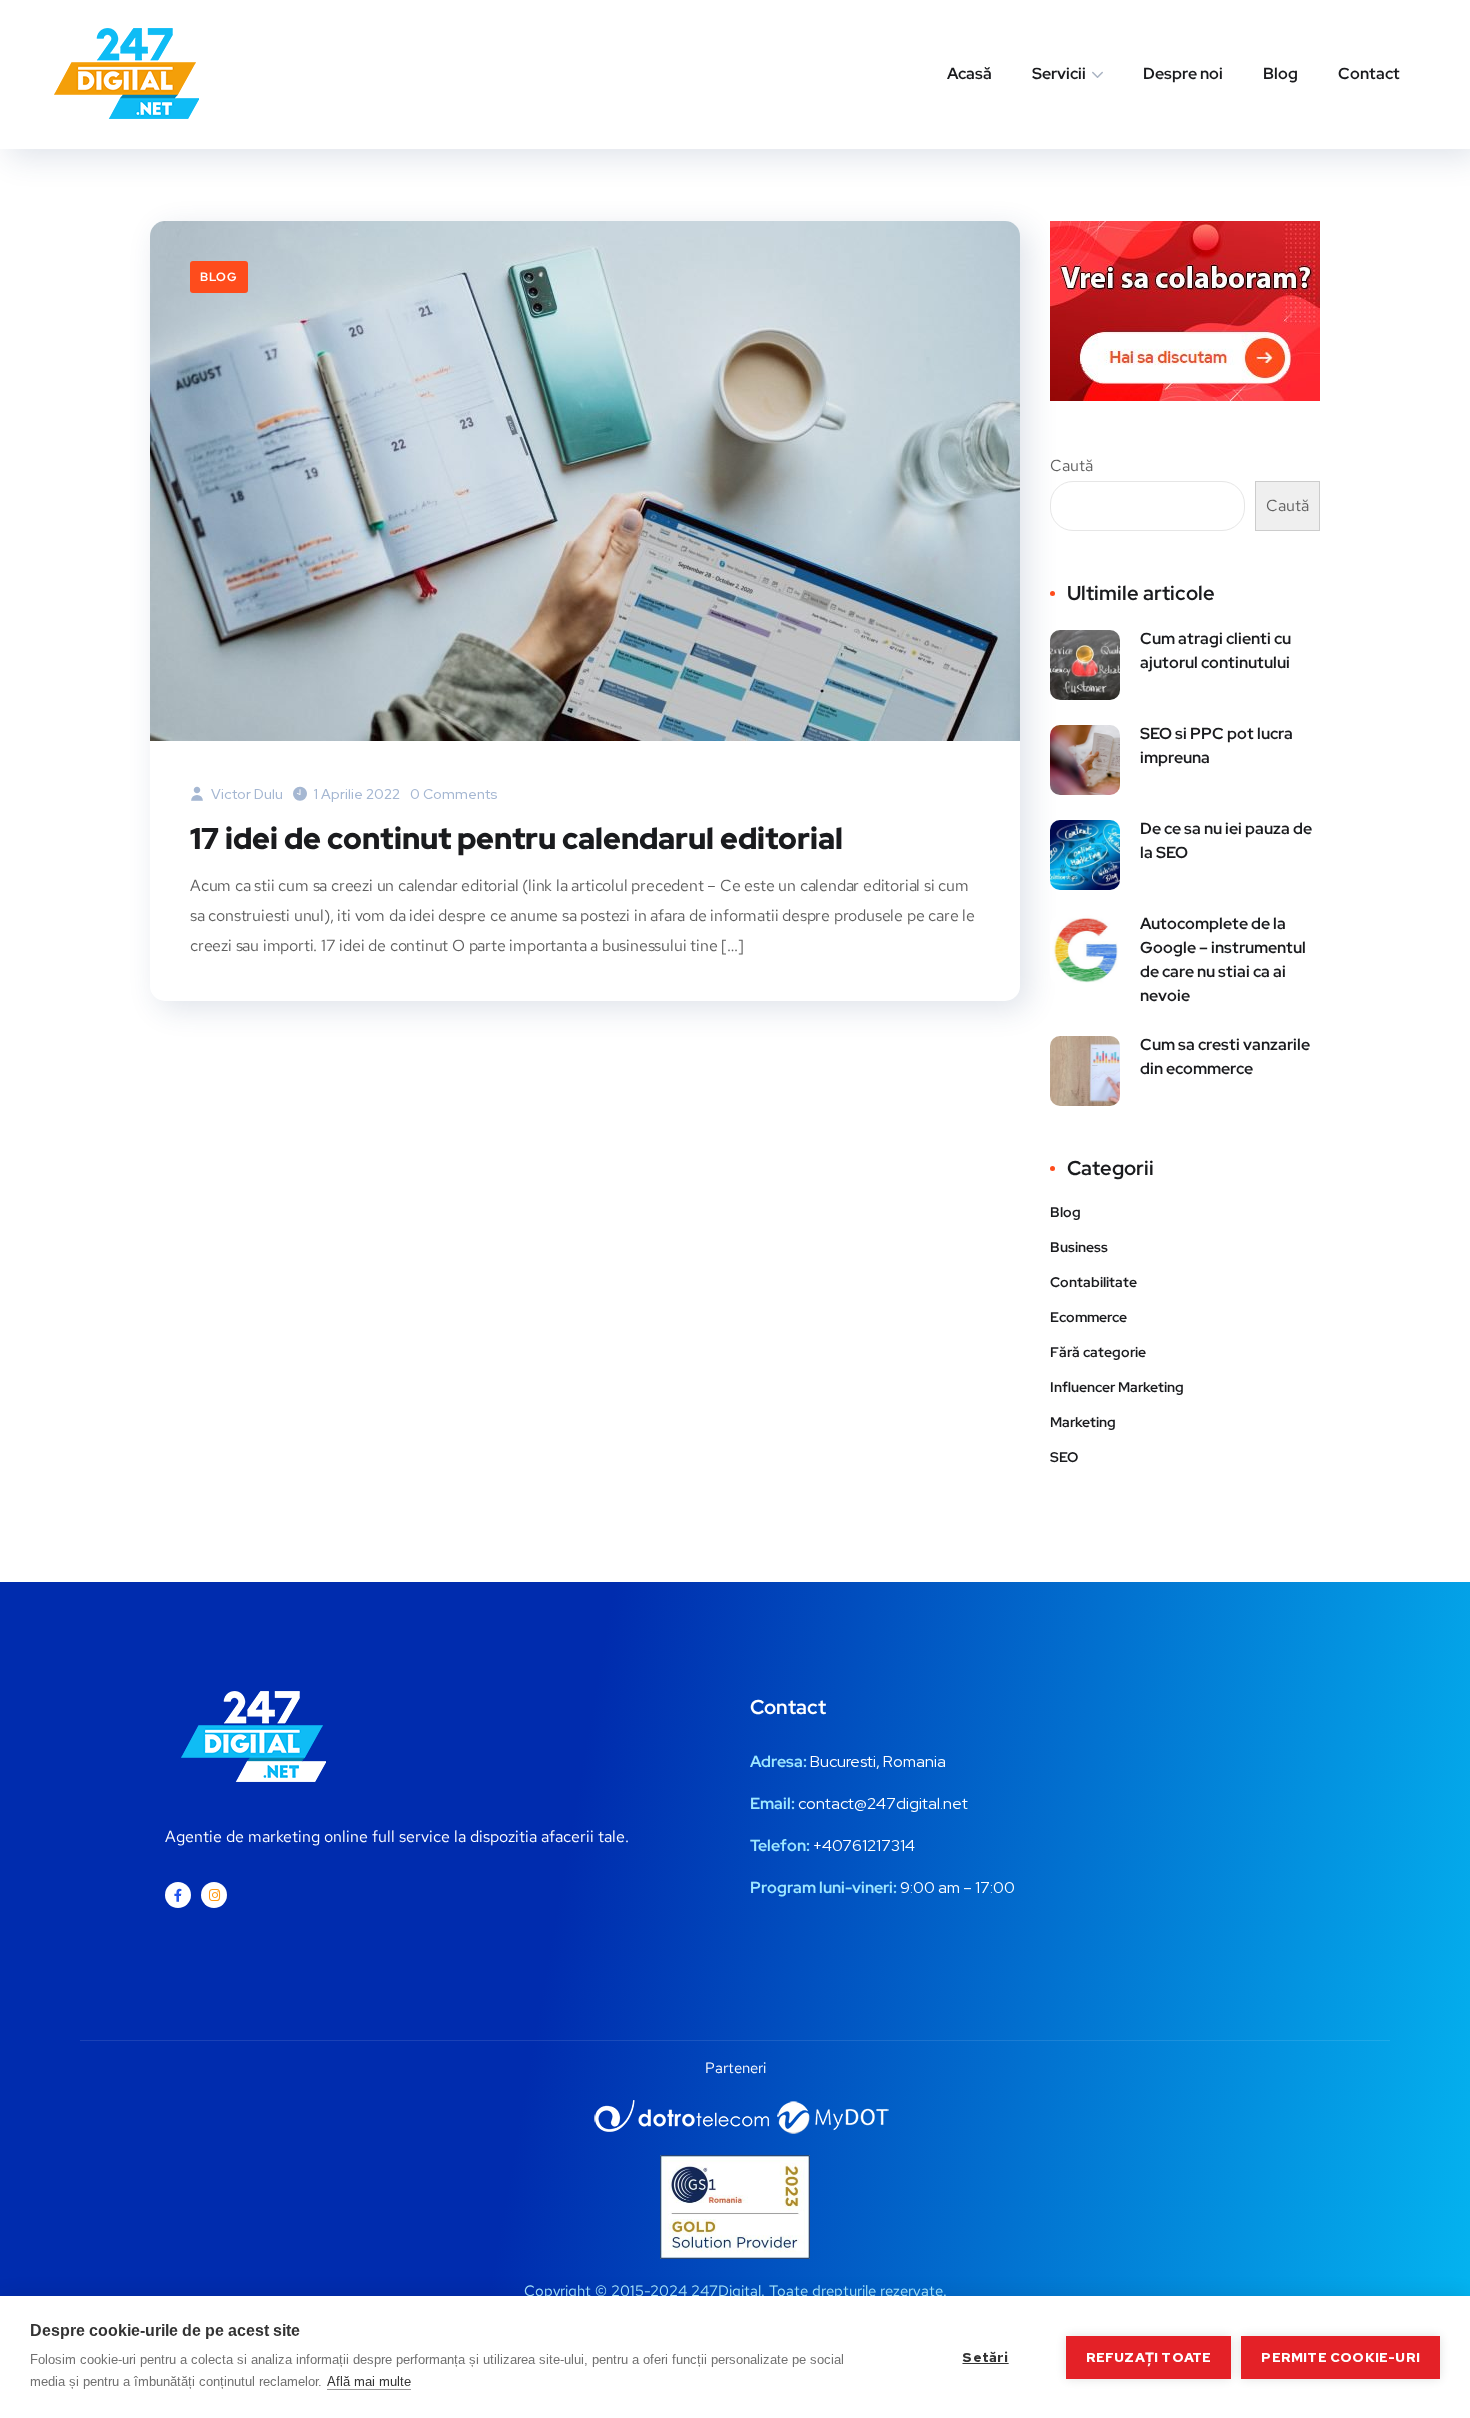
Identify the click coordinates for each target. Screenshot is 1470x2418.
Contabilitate (1093, 1282)
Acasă (969, 73)
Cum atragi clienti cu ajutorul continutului (1215, 650)
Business (1079, 1247)
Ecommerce (1088, 1317)
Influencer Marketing (1117, 1387)
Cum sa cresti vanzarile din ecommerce (1225, 1056)
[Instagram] (214, 1895)
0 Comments (454, 794)
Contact (1369, 73)
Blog (1280, 73)
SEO (1064, 1457)
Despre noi (1183, 73)
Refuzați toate (1149, 2357)
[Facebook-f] (178, 1895)
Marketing (1083, 1422)
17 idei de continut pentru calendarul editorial (516, 838)
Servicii (1059, 73)
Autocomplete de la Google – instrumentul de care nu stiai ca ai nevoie (1223, 959)
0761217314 (873, 1845)
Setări (985, 2357)
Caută (1071, 465)
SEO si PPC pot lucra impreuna (1216, 745)
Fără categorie (1098, 1352)
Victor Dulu (245, 794)
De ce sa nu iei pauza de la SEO (1226, 840)
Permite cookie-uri (1340, 2357)
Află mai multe (369, 2381)
